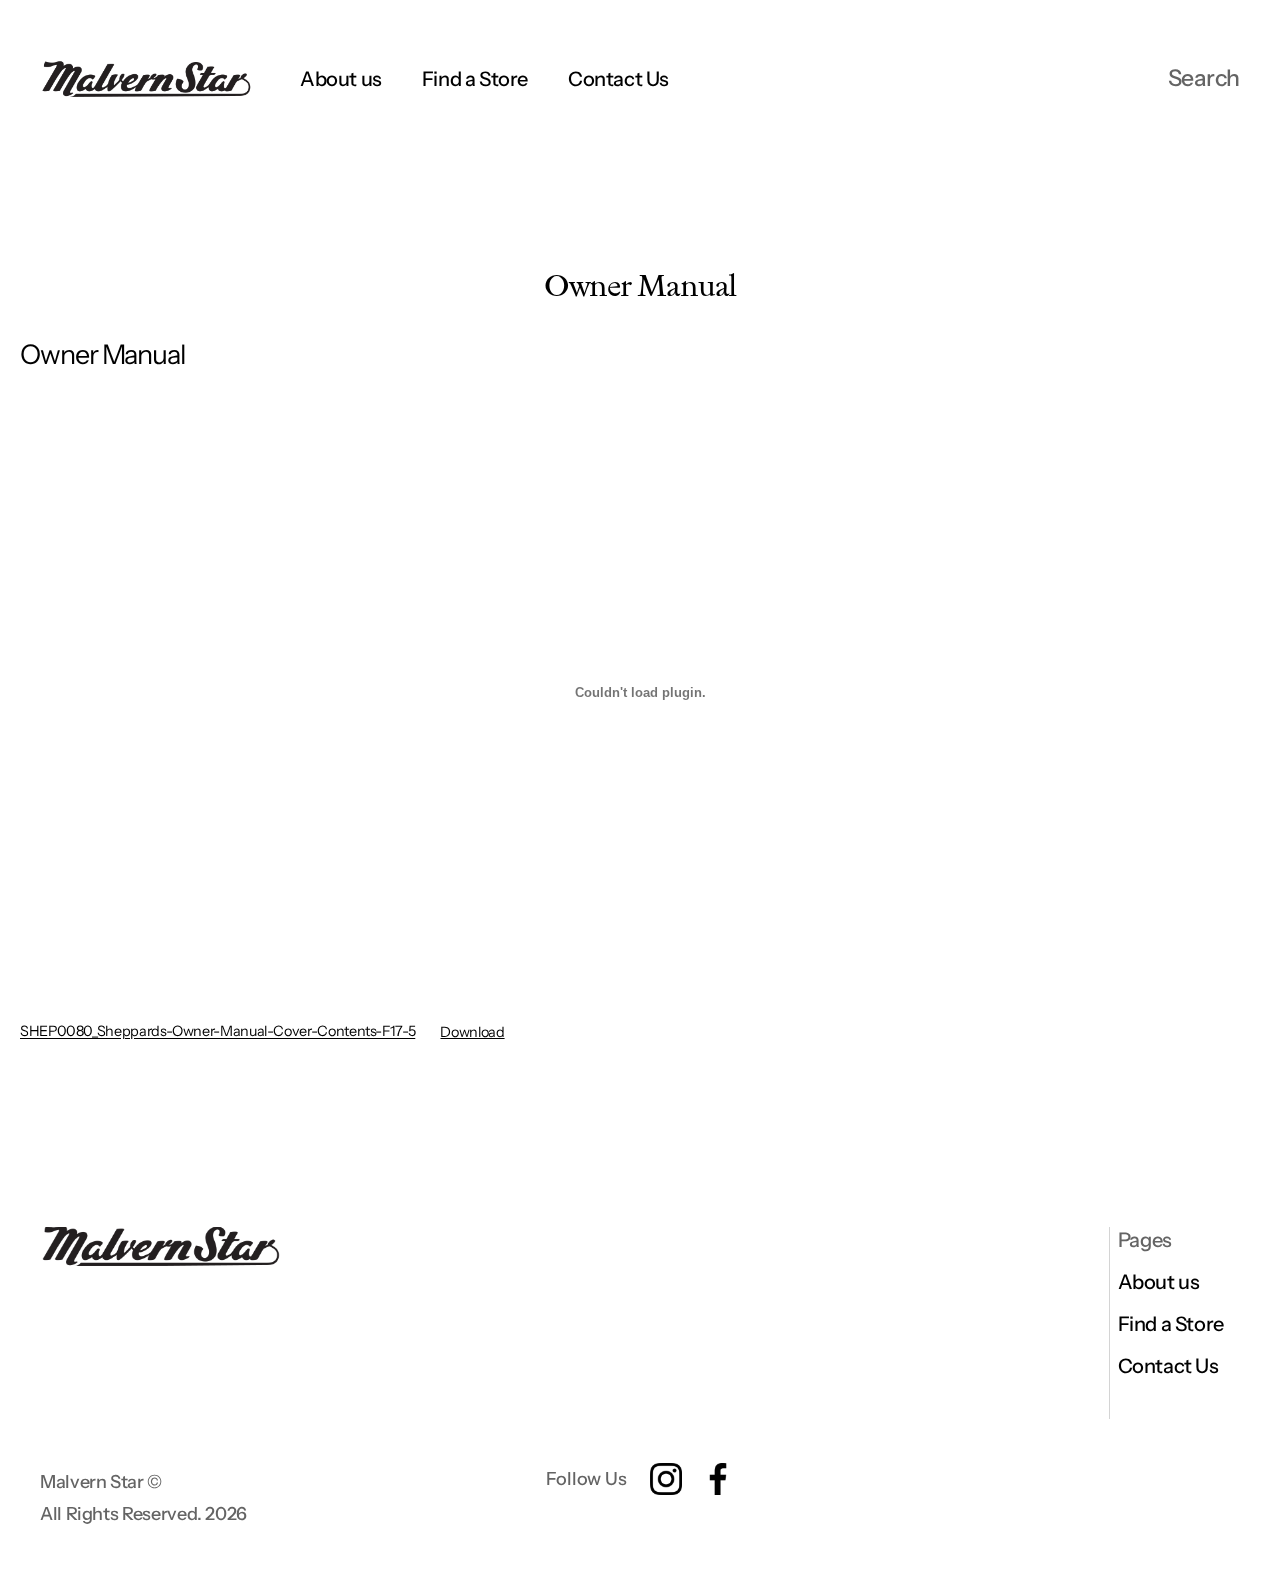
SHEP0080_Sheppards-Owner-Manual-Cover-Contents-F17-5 (217, 1032)
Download (472, 1032)
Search (1204, 78)
